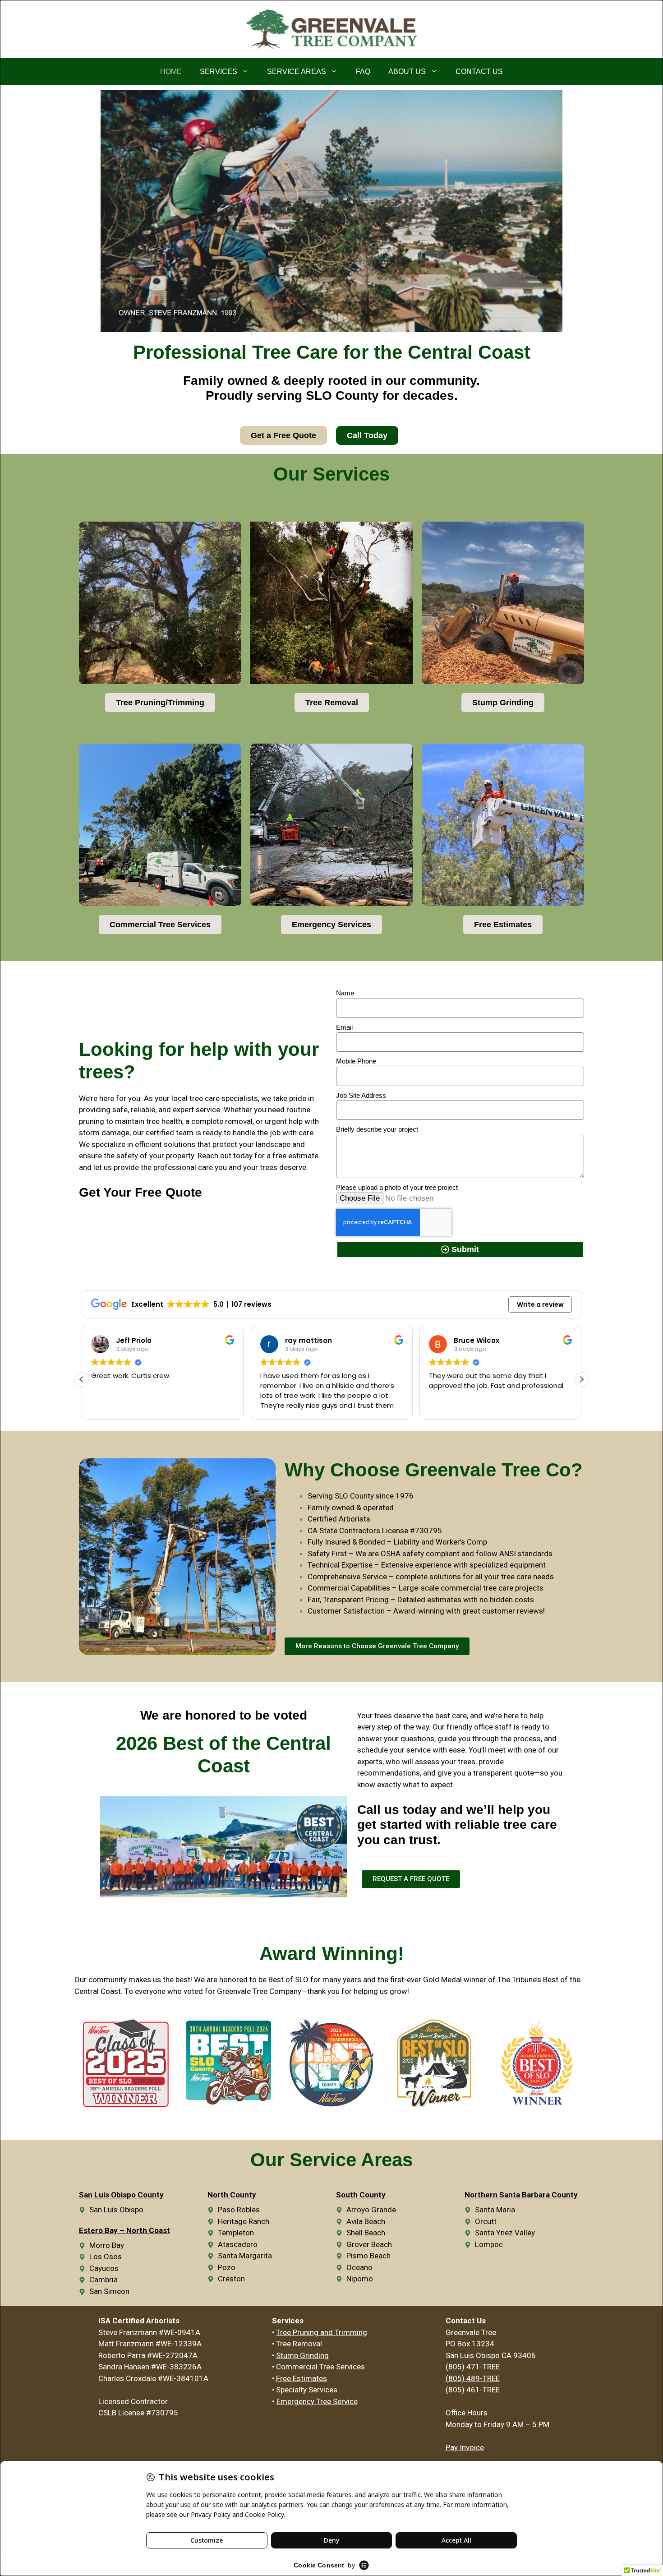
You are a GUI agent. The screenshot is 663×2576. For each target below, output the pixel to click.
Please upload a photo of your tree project (397, 1187)
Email (344, 1027)
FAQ (363, 72)
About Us (407, 72)
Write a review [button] (540, 1304)
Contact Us (479, 72)
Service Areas (297, 72)
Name (345, 993)
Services (219, 72)
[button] (581, 1379)
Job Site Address (361, 1095)
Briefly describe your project (377, 1129)
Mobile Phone (356, 1061)
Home (171, 72)
